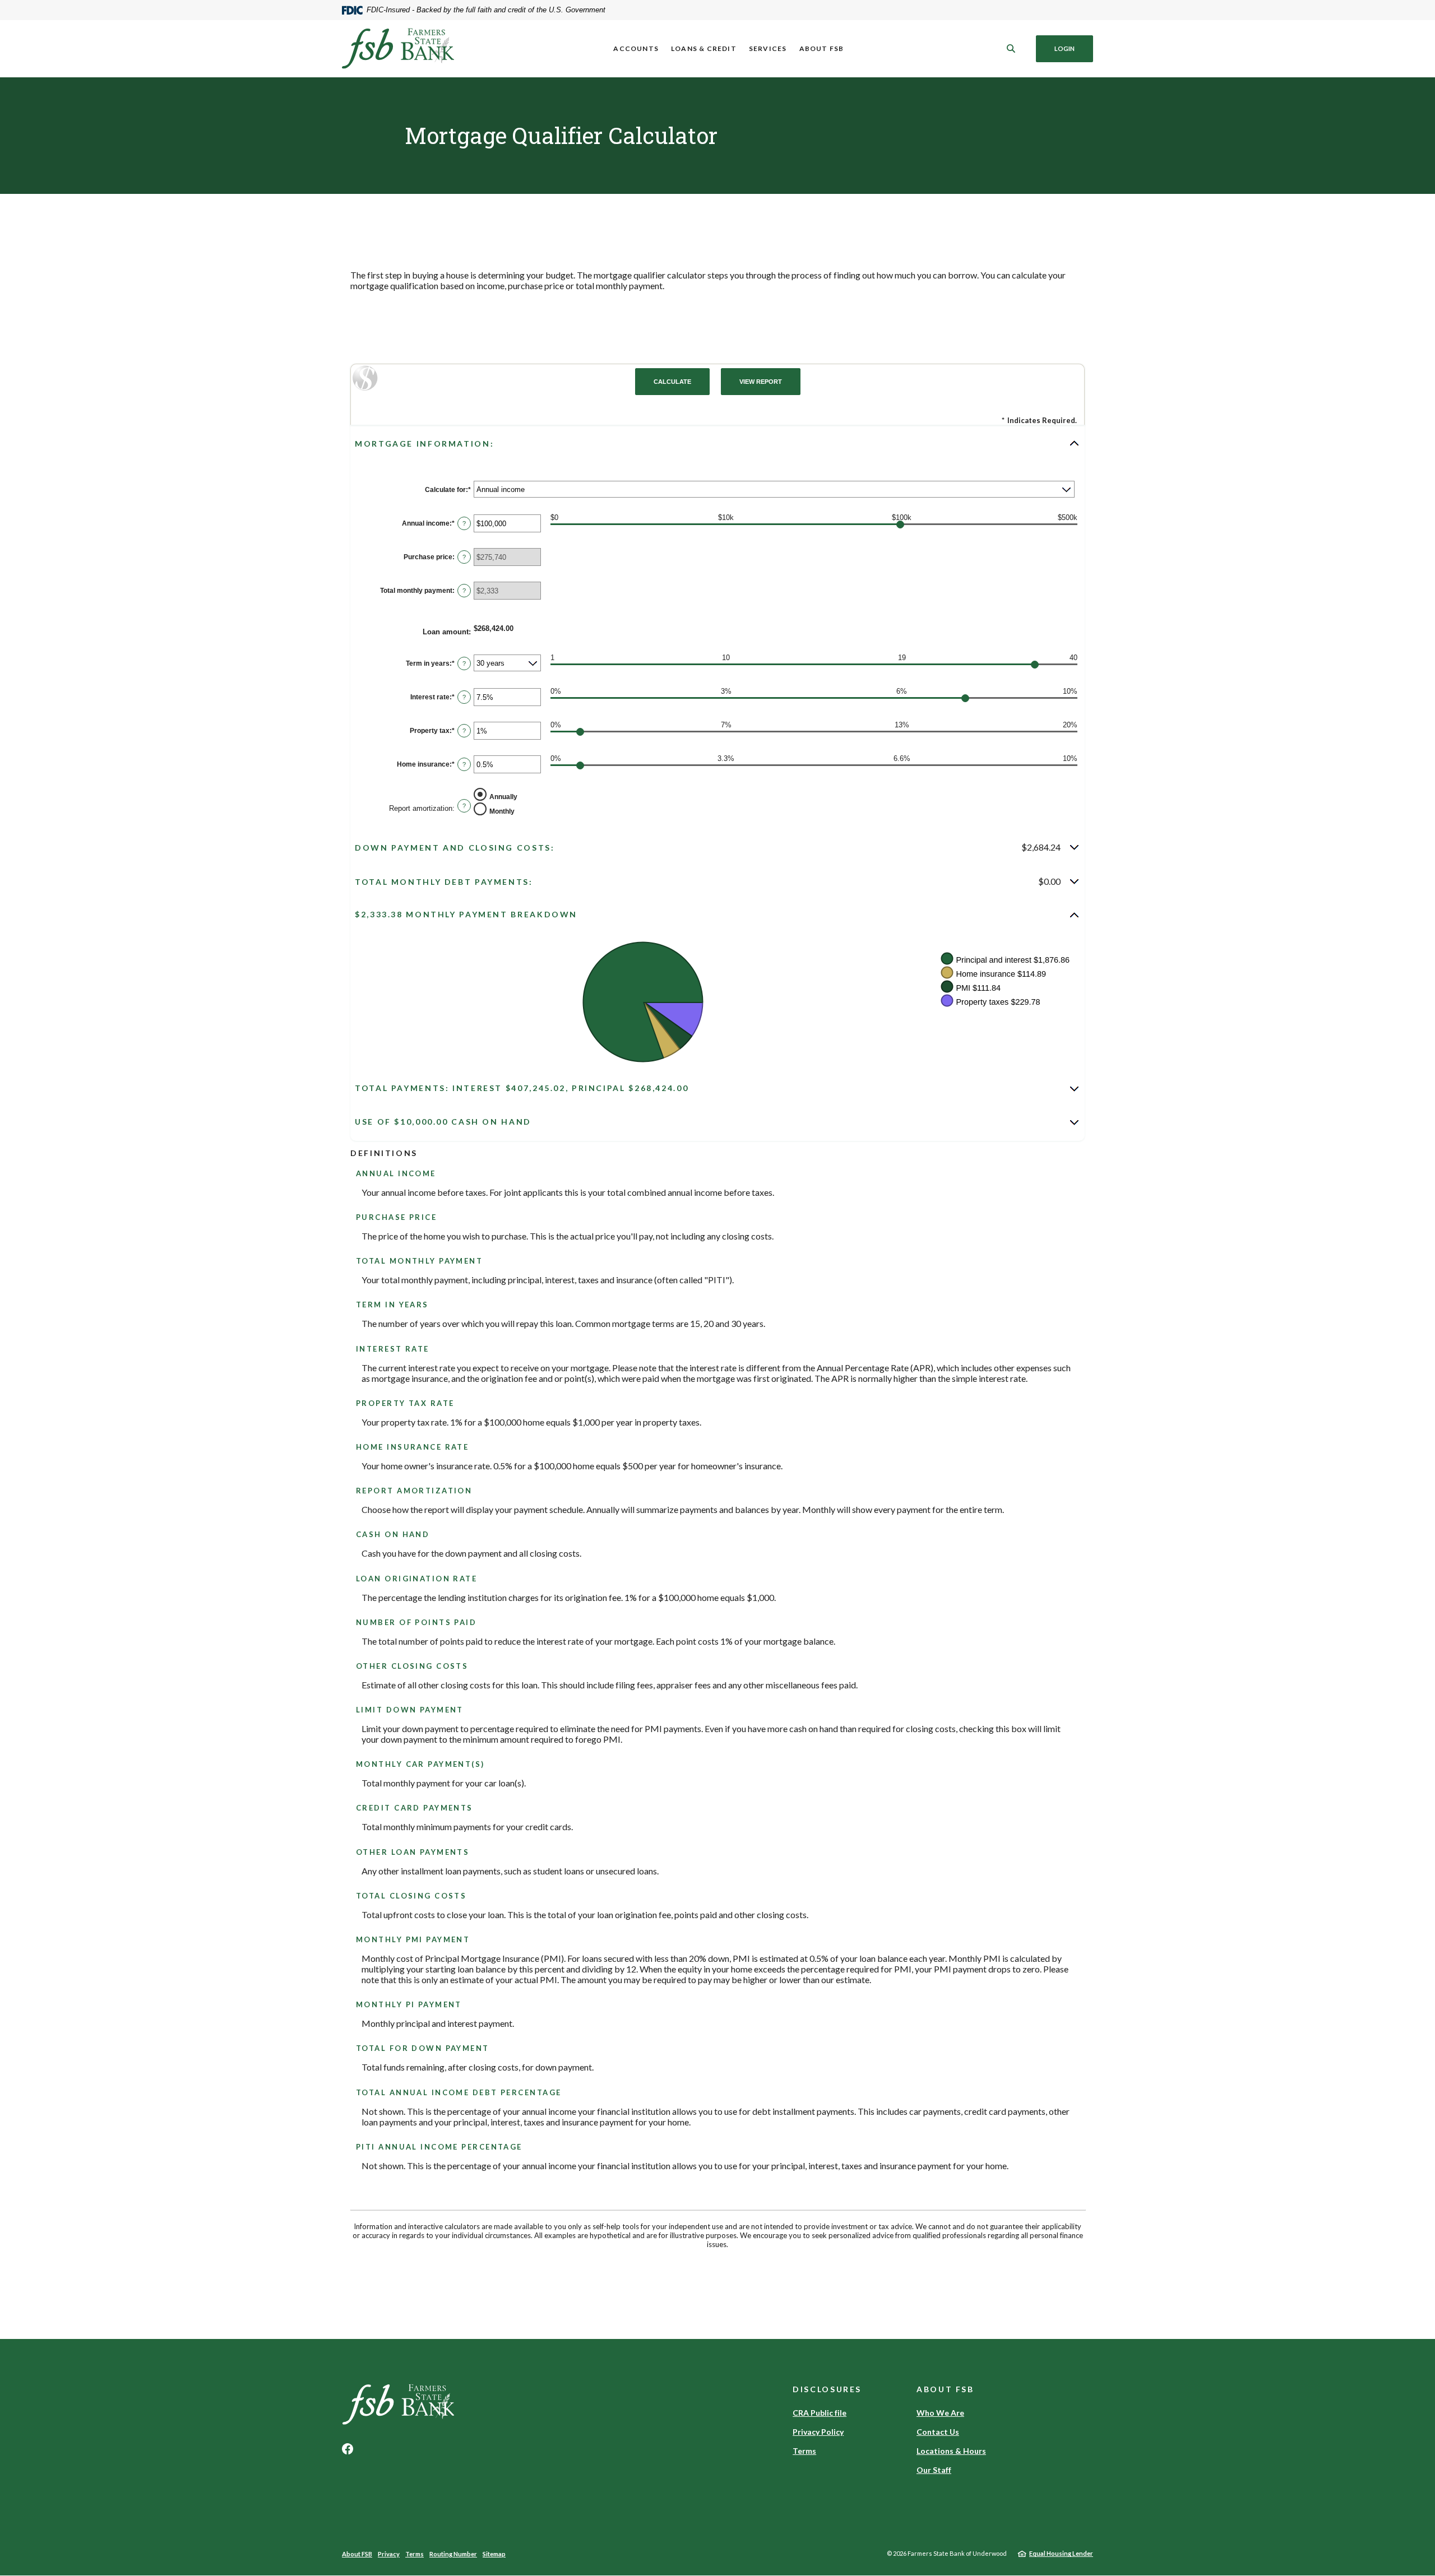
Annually (503, 796)
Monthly (502, 811)
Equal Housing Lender (1061, 2553)
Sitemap (494, 2554)
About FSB (357, 2554)
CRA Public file (820, 2413)
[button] (717, 443)
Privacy (389, 2554)
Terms (804, 2451)
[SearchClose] (1011, 48)
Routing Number (453, 2554)
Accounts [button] (636, 48)
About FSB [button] (822, 48)
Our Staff (934, 2470)
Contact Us (938, 2432)
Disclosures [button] (827, 2389)
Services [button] (768, 48)
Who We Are (940, 2413)
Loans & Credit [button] (704, 48)
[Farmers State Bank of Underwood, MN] (398, 48)
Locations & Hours (951, 2451)
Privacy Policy (818, 2432)
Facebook (348, 2449)
